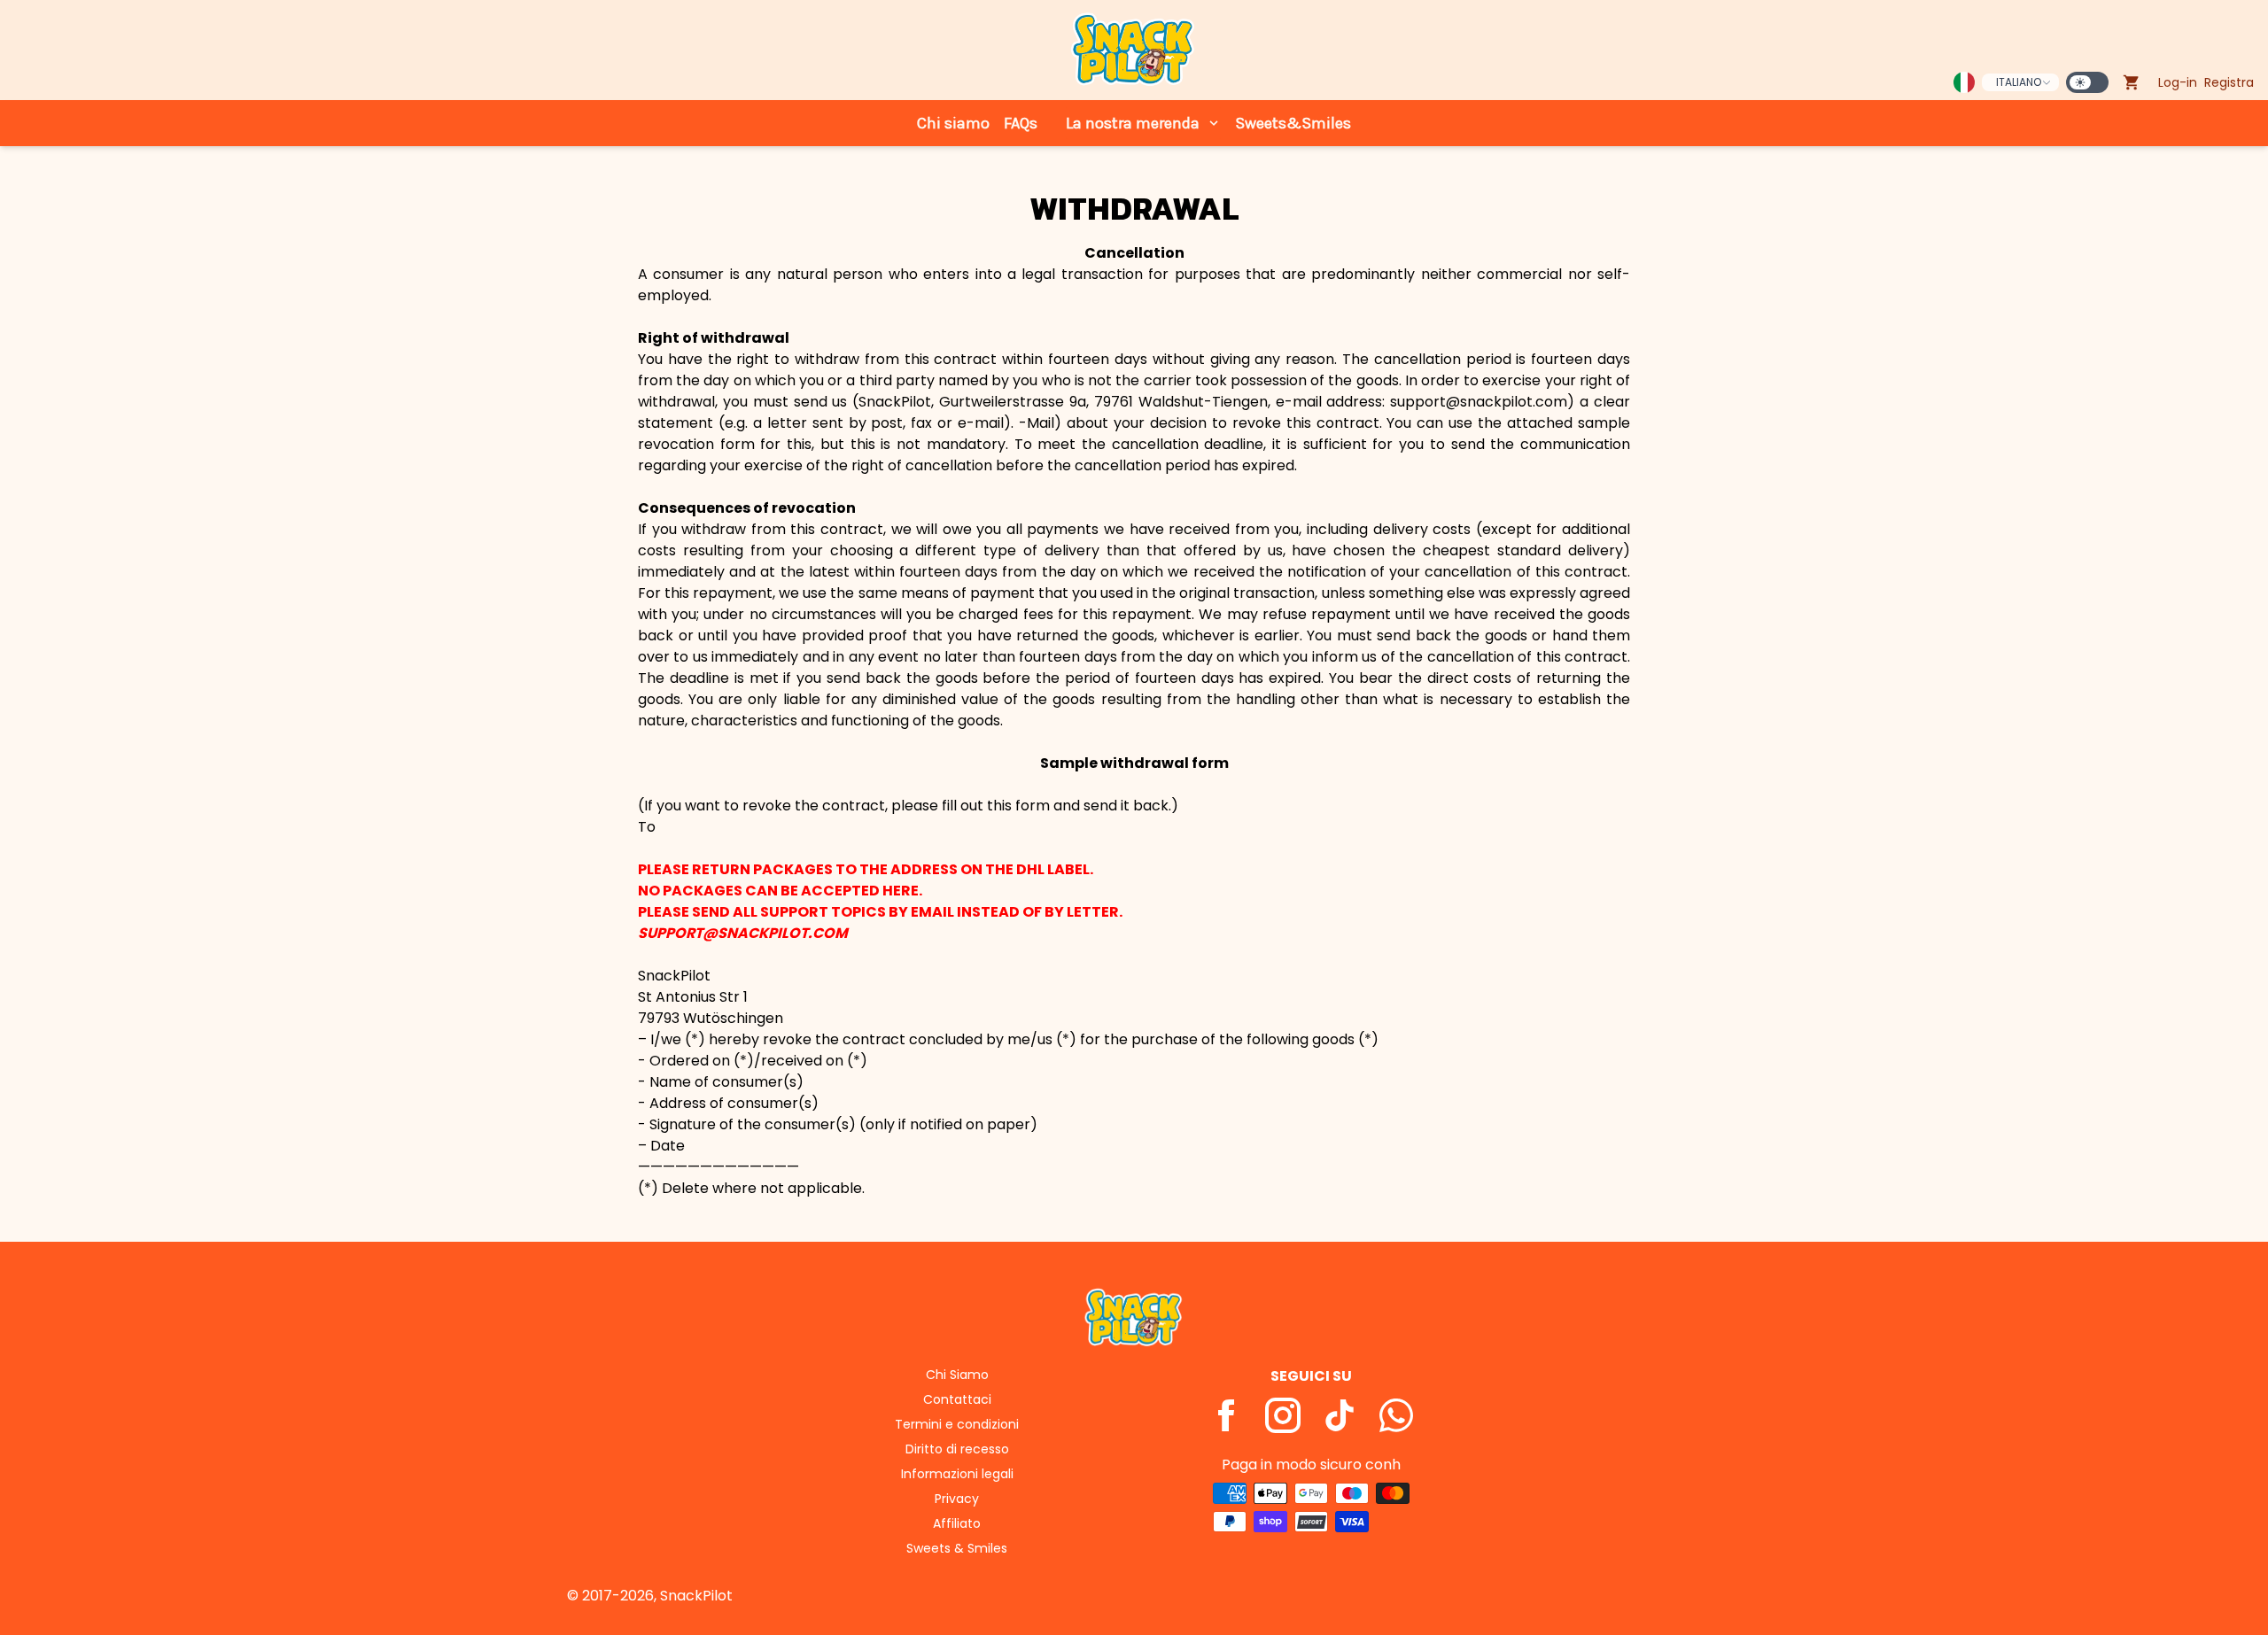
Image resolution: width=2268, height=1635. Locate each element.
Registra (2229, 82)
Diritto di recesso (957, 1449)
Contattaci (957, 1399)
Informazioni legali (957, 1474)
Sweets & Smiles (957, 1548)
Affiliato (957, 1523)
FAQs (1021, 123)
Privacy (957, 1499)
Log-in (2178, 82)
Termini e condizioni (957, 1424)
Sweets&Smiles (1293, 123)
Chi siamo (953, 123)
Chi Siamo (957, 1375)
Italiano (2019, 82)
